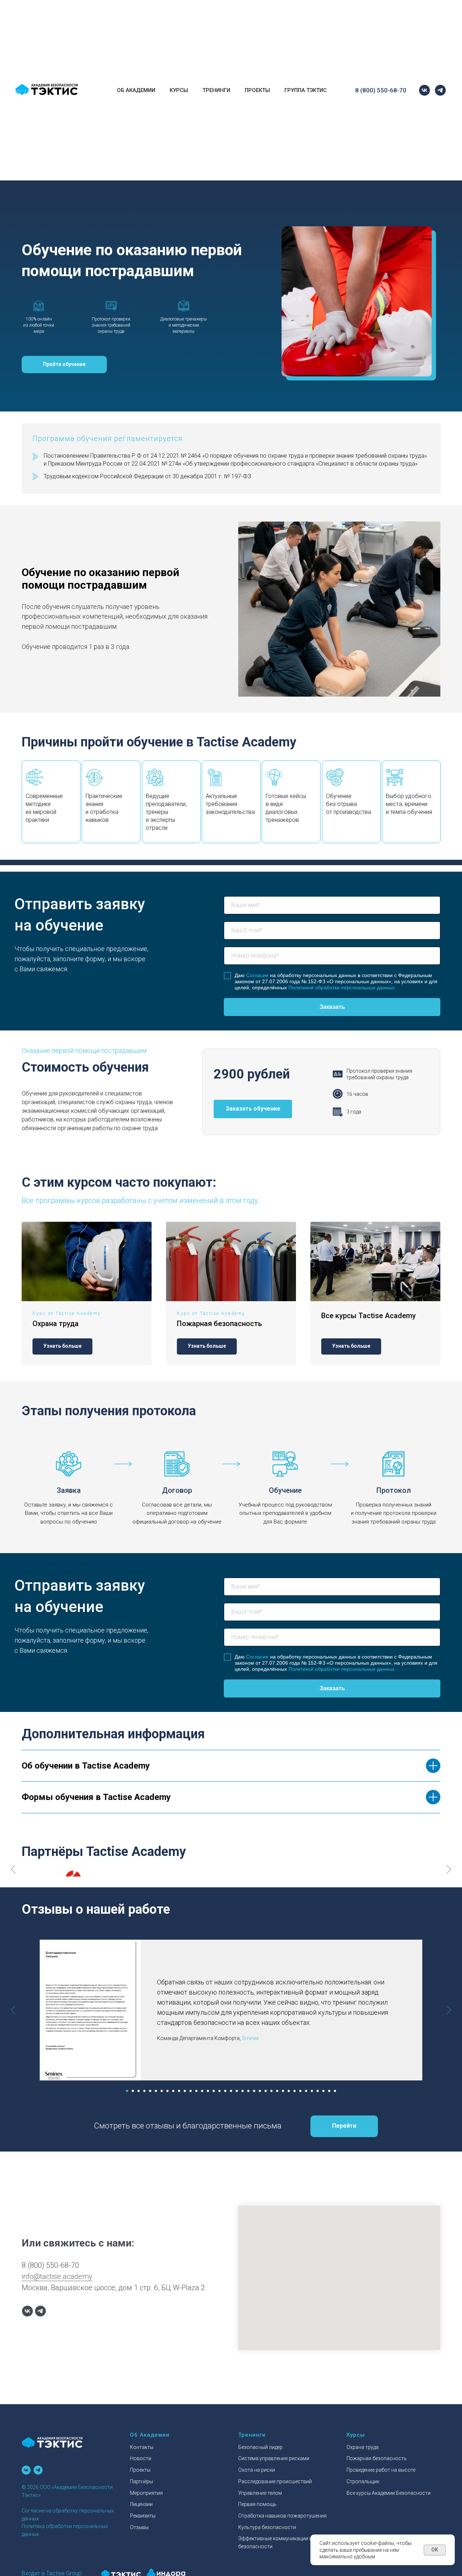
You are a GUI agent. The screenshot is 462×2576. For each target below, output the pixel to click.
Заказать (332, 1007)
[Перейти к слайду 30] (295, 2091)
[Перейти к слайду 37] (335, 2091)
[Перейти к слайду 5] (150, 2091)
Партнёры (141, 2481)
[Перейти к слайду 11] (185, 2091)
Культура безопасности (267, 2527)
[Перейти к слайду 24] (260, 2091)
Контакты (142, 2447)
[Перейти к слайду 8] (167, 2091)
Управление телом (260, 2493)
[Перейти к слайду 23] (254, 2091)
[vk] (424, 90)
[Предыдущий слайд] (13, 1869)
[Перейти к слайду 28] (283, 2091)
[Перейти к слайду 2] (133, 2091)
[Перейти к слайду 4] (144, 2091)
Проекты (257, 90)
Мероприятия (146, 2493)
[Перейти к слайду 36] (329, 2091)
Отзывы (139, 2527)
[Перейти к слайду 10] (179, 2091)
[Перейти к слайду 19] (231, 2091)
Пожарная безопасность (219, 1324)
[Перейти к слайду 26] (271, 2091)
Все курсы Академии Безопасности (389, 2493)
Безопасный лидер (260, 2447)
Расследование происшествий (275, 2481)
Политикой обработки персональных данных (341, 988)
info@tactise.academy (57, 2276)
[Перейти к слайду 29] (289, 2091)
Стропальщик (363, 2481)
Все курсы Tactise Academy (369, 1316)
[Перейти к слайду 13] (196, 2091)
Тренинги (216, 90)
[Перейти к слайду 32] (306, 2091)
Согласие (257, 975)
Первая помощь (257, 2504)
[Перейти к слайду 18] (225, 2091)
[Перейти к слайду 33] (312, 2091)
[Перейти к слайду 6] (156, 2091)
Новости (141, 2458)
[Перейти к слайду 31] (300, 2091)
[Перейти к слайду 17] (219, 2091)
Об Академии (136, 90)
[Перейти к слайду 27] (277, 2091)
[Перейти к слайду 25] (266, 2091)
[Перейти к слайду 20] (237, 2091)
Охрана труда (56, 1324)
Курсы (179, 90)
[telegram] (440, 90)
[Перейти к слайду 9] (173, 2091)
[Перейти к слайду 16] (214, 2091)
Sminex (250, 2038)
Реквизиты (143, 2516)
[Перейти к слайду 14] (202, 2091)
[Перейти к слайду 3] (139, 2091)
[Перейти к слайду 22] (248, 2091)
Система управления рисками (274, 2458)
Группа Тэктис (306, 90)
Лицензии (141, 2504)
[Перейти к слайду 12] (191, 2091)
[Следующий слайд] (449, 1869)
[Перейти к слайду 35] (323, 2091)
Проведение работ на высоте (381, 2470)
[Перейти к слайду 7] (162, 2091)
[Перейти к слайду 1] (127, 2091)
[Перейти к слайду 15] (208, 2091)
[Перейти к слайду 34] (318, 2091)
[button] (64, 365)
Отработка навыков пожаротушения (282, 2516)
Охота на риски (257, 2470)
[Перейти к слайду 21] (243, 2091)
